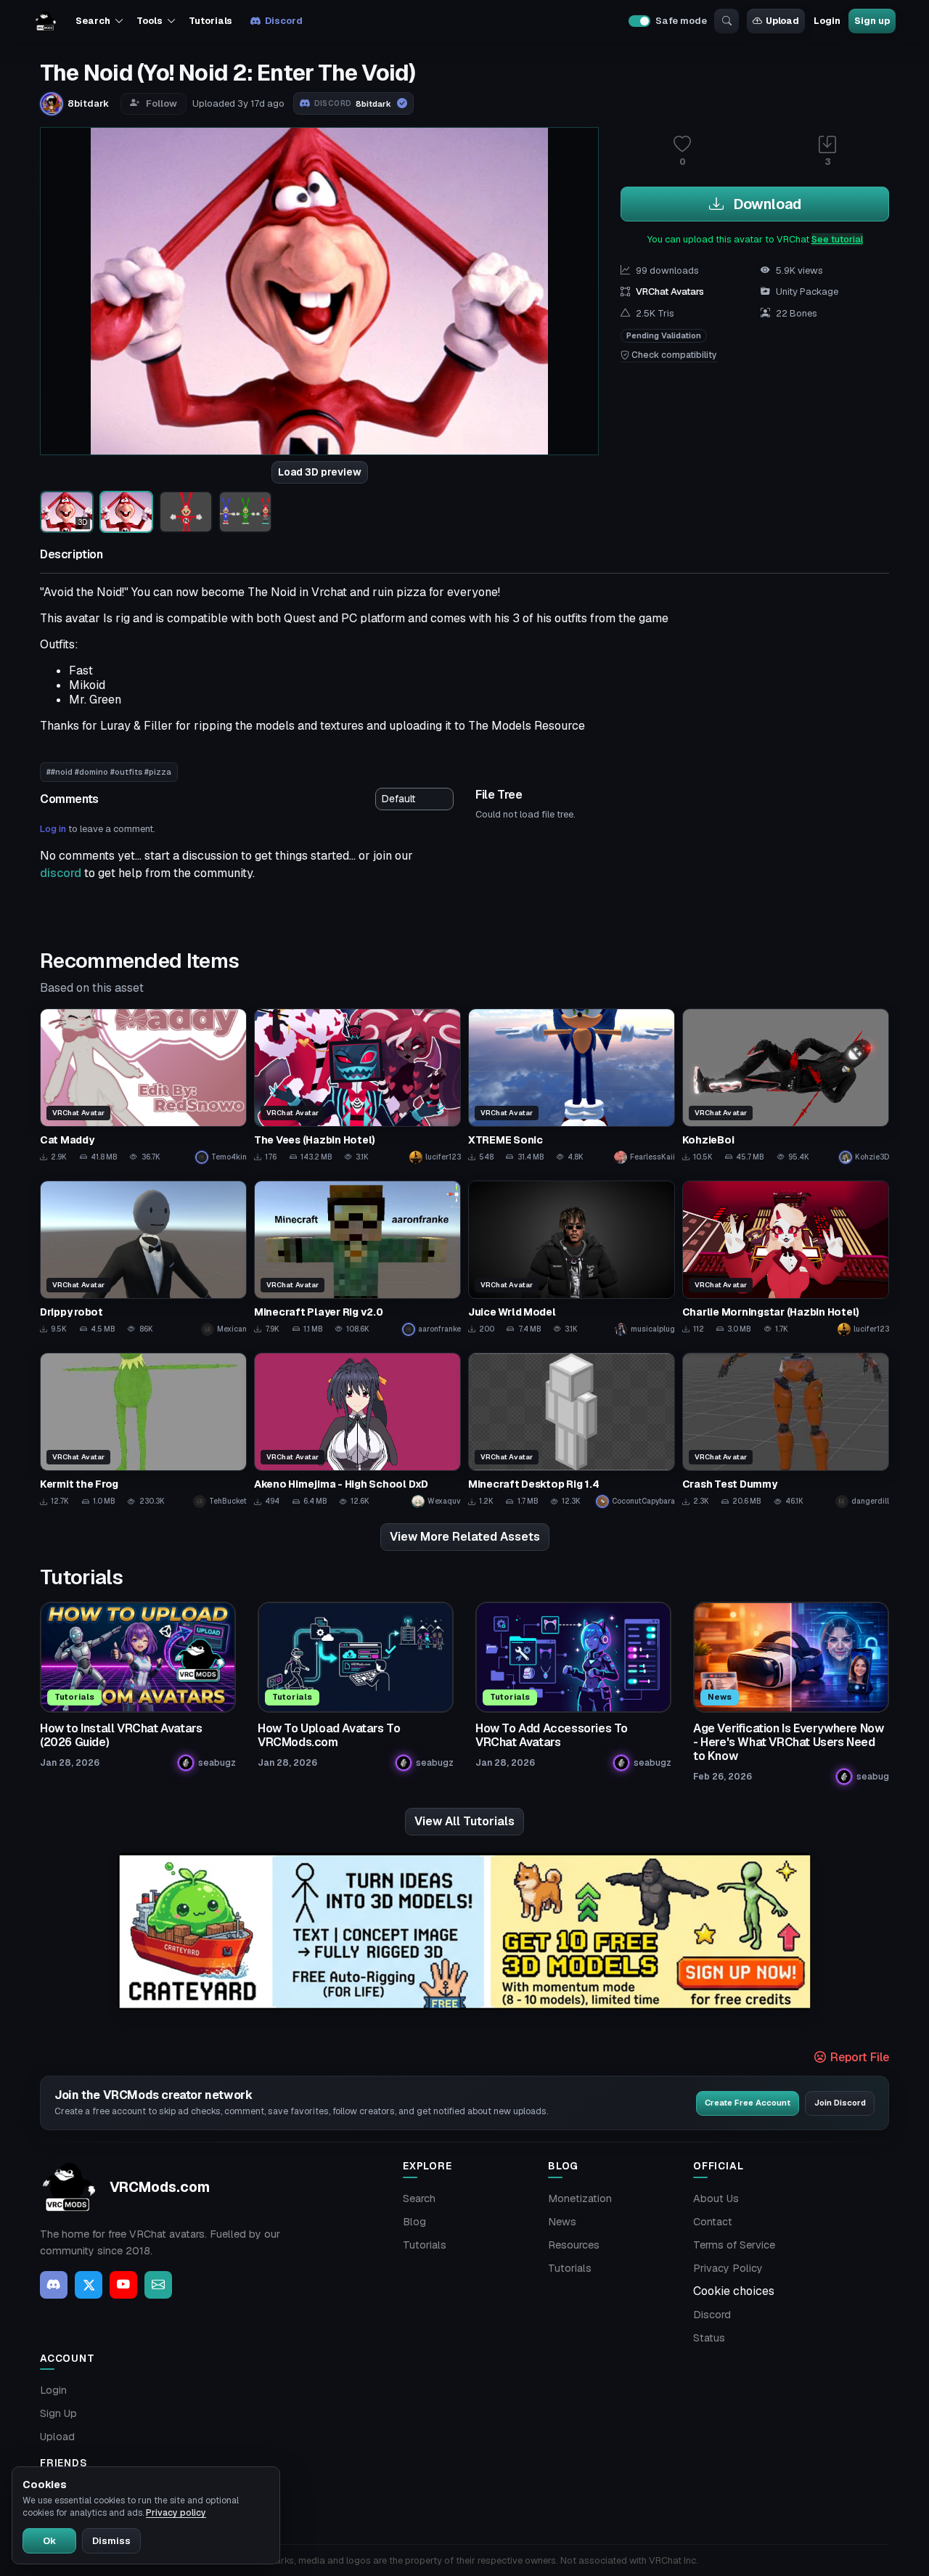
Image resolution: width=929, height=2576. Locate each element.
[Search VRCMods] (727, 21)
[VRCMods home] (46, 21)
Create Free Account (748, 2103)
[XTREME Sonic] (572, 1087)
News (562, 2222)
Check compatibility (673, 355)
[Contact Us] (158, 2285)
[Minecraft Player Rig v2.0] (357, 1259)
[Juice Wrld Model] (572, 1259)
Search (419, 2198)
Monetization (580, 2198)
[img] (464, 1932)
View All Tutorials (464, 1821)
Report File (858, 2057)
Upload (782, 21)
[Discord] (54, 2285)
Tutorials (210, 21)
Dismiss (111, 2541)
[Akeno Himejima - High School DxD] (357, 1431)
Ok (49, 2541)
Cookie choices (734, 2291)
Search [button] (93, 21)
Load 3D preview (320, 472)
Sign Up (58, 2413)
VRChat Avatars (670, 292)
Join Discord (840, 2103)
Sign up (872, 21)
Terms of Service (734, 2245)
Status (709, 2338)
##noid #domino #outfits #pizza (109, 772)
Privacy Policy (728, 2268)
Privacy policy (176, 2513)
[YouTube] (123, 2285)
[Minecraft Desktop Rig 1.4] (572, 1431)
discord (61, 873)
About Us (716, 2198)
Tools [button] (149, 21)
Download (765, 204)
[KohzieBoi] (786, 1087)
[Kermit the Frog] (143, 1431)
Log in (53, 829)
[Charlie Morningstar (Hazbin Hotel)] (786, 1259)
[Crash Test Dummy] (786, 1431)
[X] (89, 2285)
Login (827, 21)
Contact (713, 2222)
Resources (574, 2245)
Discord (283, 21)
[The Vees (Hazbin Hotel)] (357, 1087)
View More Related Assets (465, 1537)
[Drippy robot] (143, 1259)
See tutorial (837, 239)
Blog (414, 2222)
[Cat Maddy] (143, 1087)
